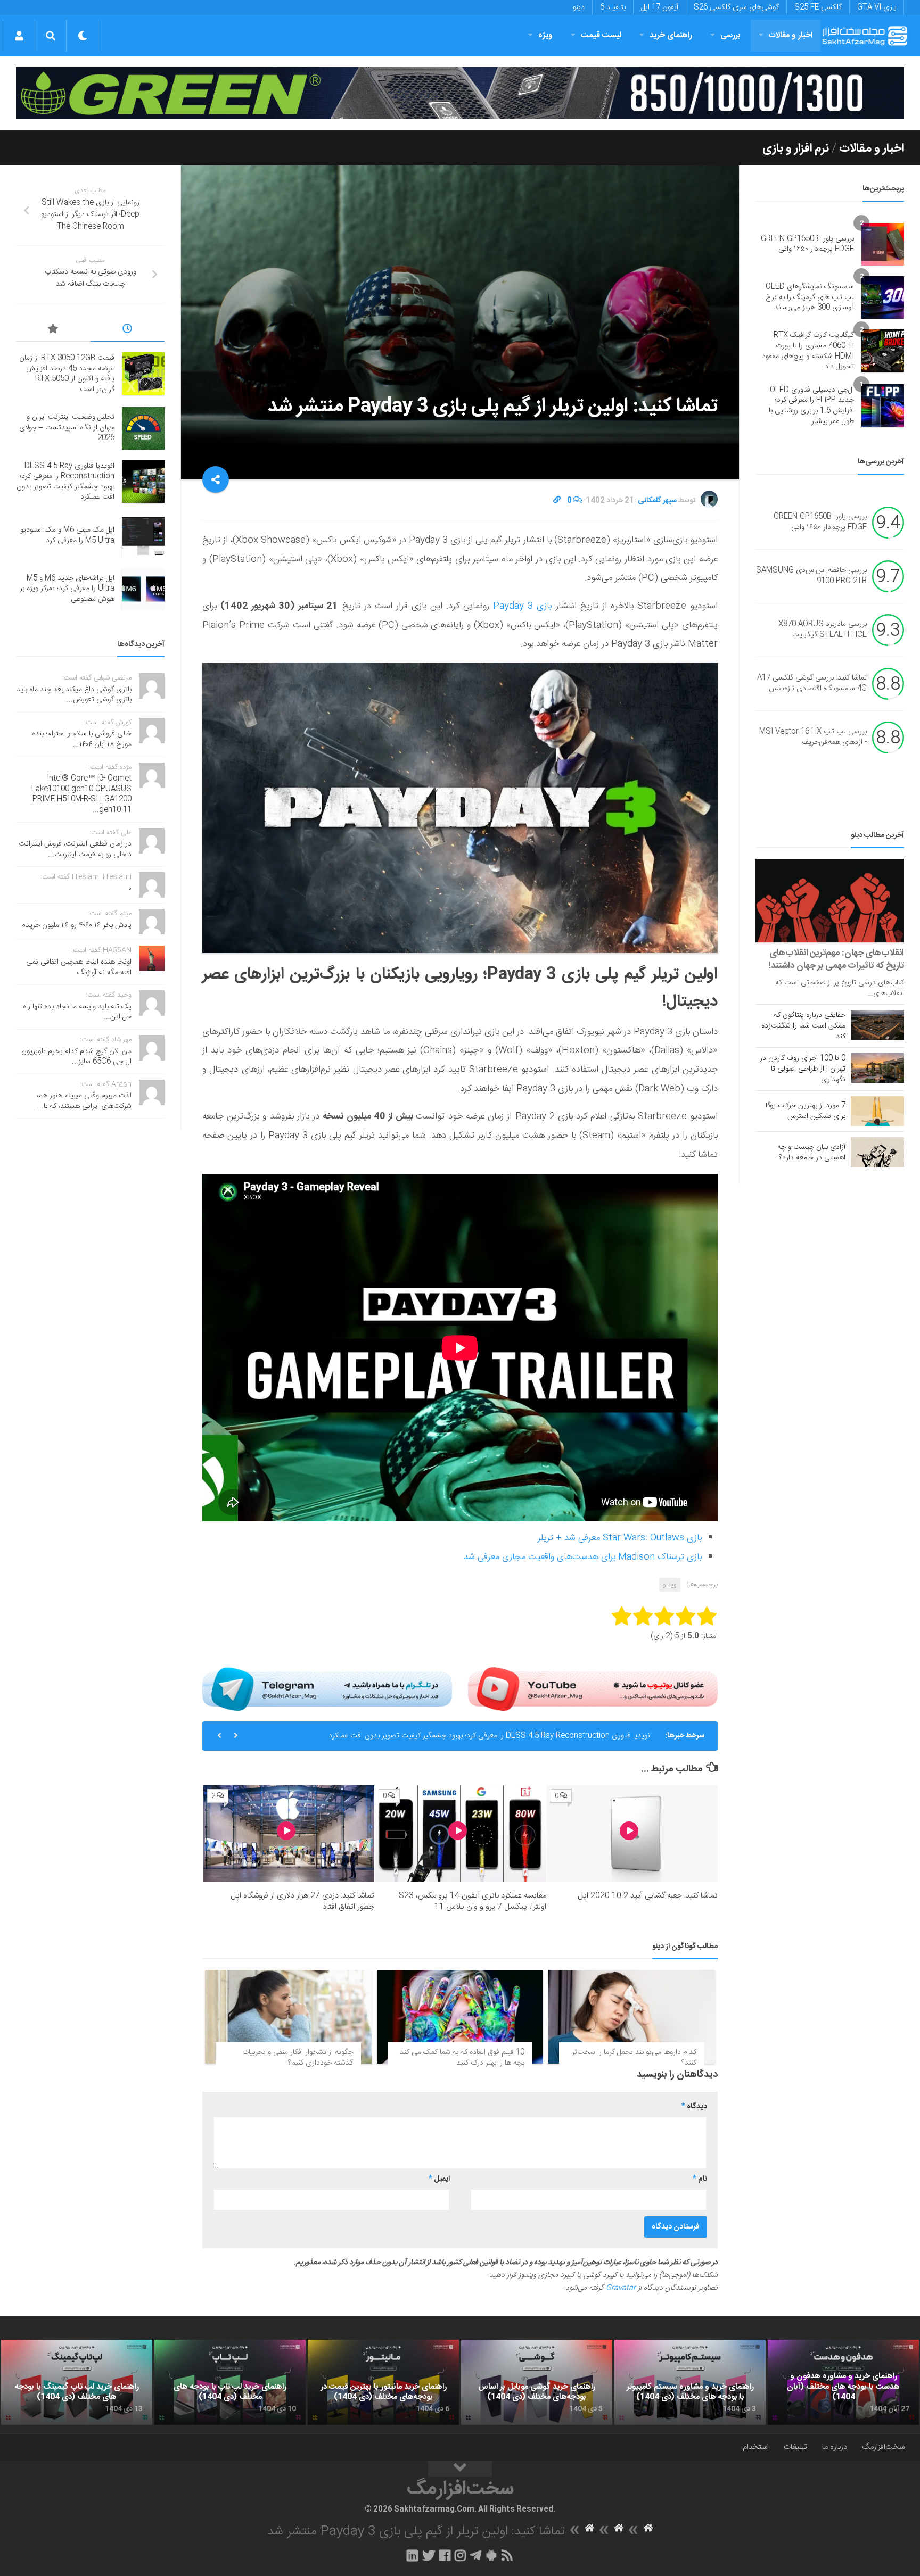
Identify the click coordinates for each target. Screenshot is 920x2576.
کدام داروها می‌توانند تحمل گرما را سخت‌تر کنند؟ (634, 2058)
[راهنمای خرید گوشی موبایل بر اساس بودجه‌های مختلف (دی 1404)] (537, 2382)
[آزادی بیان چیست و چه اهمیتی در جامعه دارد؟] (877, 1152)
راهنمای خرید (671, 35)
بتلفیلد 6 (613, 7)
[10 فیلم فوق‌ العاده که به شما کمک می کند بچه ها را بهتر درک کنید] (460, 2017)
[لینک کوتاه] (557, 501)
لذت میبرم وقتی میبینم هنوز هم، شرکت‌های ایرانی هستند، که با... (84, 1101)
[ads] (460, 93)
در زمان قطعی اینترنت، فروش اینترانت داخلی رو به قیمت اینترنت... (75, 849)
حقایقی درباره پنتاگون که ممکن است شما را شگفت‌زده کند (803, 1026)
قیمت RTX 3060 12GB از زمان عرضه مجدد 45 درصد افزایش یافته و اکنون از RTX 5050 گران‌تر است (67, 374)
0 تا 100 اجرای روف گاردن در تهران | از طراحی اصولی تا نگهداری (803, 1069)
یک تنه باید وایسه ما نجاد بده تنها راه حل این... (77, 1012)
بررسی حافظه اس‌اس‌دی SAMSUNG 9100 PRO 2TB (811, 576)
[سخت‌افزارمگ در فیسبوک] (445, 2555)
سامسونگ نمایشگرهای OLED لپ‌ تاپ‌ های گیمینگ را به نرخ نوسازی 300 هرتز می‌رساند (810, 297)
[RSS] (507, 2555)
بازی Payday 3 (520, 606)
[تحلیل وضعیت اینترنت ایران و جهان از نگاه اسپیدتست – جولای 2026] (143, 428)
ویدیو (670, 1585)
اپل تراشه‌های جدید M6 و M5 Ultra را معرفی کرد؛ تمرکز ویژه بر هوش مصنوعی (67, 589)
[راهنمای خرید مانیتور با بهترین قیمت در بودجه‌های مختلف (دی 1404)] (383, 2382)
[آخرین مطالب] (128, 330)
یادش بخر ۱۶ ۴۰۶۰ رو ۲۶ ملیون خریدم (76, 925)
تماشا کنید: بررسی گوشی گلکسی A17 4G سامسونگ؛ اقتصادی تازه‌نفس (812, 684)
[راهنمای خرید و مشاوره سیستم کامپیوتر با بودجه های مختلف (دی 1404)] (690, 2382)
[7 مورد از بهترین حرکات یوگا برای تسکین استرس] (877, 1111)
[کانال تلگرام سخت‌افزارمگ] (476, 2555)
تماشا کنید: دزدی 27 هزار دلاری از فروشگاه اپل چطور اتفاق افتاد (302, 1901)
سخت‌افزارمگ (883, 2447)
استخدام (756, 2447)
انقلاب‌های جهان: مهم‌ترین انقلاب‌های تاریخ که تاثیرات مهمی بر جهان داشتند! (836, 959)
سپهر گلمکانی (657, 501)
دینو (579, 7)
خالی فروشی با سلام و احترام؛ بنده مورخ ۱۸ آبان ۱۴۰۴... (82, 739)
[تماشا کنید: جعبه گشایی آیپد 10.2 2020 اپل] (632, 1833)
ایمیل (439, 2179)
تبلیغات (795, 2447)
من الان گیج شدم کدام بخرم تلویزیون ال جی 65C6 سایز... (76, 1057)
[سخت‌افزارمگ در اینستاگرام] (460, 2555)
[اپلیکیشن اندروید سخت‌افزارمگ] (491, 2555)
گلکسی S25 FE (818, 7)
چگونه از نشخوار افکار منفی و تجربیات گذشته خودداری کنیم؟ (298, 2058)
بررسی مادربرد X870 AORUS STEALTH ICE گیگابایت (823, 630)
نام (700, 2179)
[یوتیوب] (593, 1689)
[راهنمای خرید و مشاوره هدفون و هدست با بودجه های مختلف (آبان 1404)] (843, 2382)
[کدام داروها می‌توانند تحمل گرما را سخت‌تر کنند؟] (632, 2017)
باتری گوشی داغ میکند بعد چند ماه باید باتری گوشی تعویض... (74, 695)
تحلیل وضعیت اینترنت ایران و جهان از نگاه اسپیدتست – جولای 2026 (67, 428)
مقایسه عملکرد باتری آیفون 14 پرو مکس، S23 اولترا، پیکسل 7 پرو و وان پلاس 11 (473, 1901)
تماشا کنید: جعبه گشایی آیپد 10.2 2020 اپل (648, 1896)
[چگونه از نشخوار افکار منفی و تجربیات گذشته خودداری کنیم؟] (288, 2017)
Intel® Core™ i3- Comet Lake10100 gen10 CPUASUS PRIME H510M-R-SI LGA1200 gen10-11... (81, 794)
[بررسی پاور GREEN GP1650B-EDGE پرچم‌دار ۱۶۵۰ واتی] (883, 244)
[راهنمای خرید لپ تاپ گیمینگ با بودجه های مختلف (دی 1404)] (77, 2382)
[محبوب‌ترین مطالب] (53, 330)
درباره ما (835, 2447)
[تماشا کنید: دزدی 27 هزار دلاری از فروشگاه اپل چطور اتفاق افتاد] (289, 1833)
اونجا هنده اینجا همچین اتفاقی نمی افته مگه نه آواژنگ (79, 967)
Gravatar (621, 2288)
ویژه (545, 35)
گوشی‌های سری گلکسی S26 (736, 7)
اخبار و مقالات (791, 35)
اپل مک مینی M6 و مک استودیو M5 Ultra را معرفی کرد (569, 1736)
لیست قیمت (601, 35)
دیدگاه (694, 2107)
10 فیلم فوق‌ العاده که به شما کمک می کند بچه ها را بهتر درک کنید (462, 2058)
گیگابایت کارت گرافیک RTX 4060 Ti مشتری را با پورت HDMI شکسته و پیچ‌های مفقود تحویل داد (808, 351)
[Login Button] (19, 36)
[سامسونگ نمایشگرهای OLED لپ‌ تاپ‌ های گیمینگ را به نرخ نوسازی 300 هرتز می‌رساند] (883, 297)
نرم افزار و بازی (796, 148)
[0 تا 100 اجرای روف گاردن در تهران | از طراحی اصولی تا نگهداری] (877, 1068)
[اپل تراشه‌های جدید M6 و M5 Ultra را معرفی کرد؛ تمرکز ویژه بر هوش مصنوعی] (143, 589)
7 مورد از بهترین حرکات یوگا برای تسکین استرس (806, 1111)
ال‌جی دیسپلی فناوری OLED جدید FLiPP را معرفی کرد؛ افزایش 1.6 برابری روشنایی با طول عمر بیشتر (811, 406)
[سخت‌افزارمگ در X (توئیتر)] (429, 2555)
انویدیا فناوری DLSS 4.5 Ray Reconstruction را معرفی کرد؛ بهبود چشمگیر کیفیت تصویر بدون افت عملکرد (65, 482)
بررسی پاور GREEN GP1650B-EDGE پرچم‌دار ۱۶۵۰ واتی (807, 244)
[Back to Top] (460, 2469)
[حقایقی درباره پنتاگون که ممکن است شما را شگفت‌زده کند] (877, 1025)
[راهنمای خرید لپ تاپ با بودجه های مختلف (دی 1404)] (230, 2382)
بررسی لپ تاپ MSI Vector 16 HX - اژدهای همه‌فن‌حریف (813, 738)
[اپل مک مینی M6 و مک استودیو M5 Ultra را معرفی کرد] (143, 536)
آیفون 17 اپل (660, 7)
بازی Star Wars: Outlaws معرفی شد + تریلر (620, 1538)
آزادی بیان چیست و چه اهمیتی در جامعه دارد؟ (811, 1153)
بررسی (730, 35)
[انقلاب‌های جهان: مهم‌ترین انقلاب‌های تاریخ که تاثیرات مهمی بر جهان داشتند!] (830, 901)
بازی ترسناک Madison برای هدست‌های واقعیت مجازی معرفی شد (583, 1557)
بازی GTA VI (877, 7)
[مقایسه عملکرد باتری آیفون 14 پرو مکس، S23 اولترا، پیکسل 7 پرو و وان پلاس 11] (460, 1833)
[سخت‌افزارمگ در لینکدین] (412, 2555)
